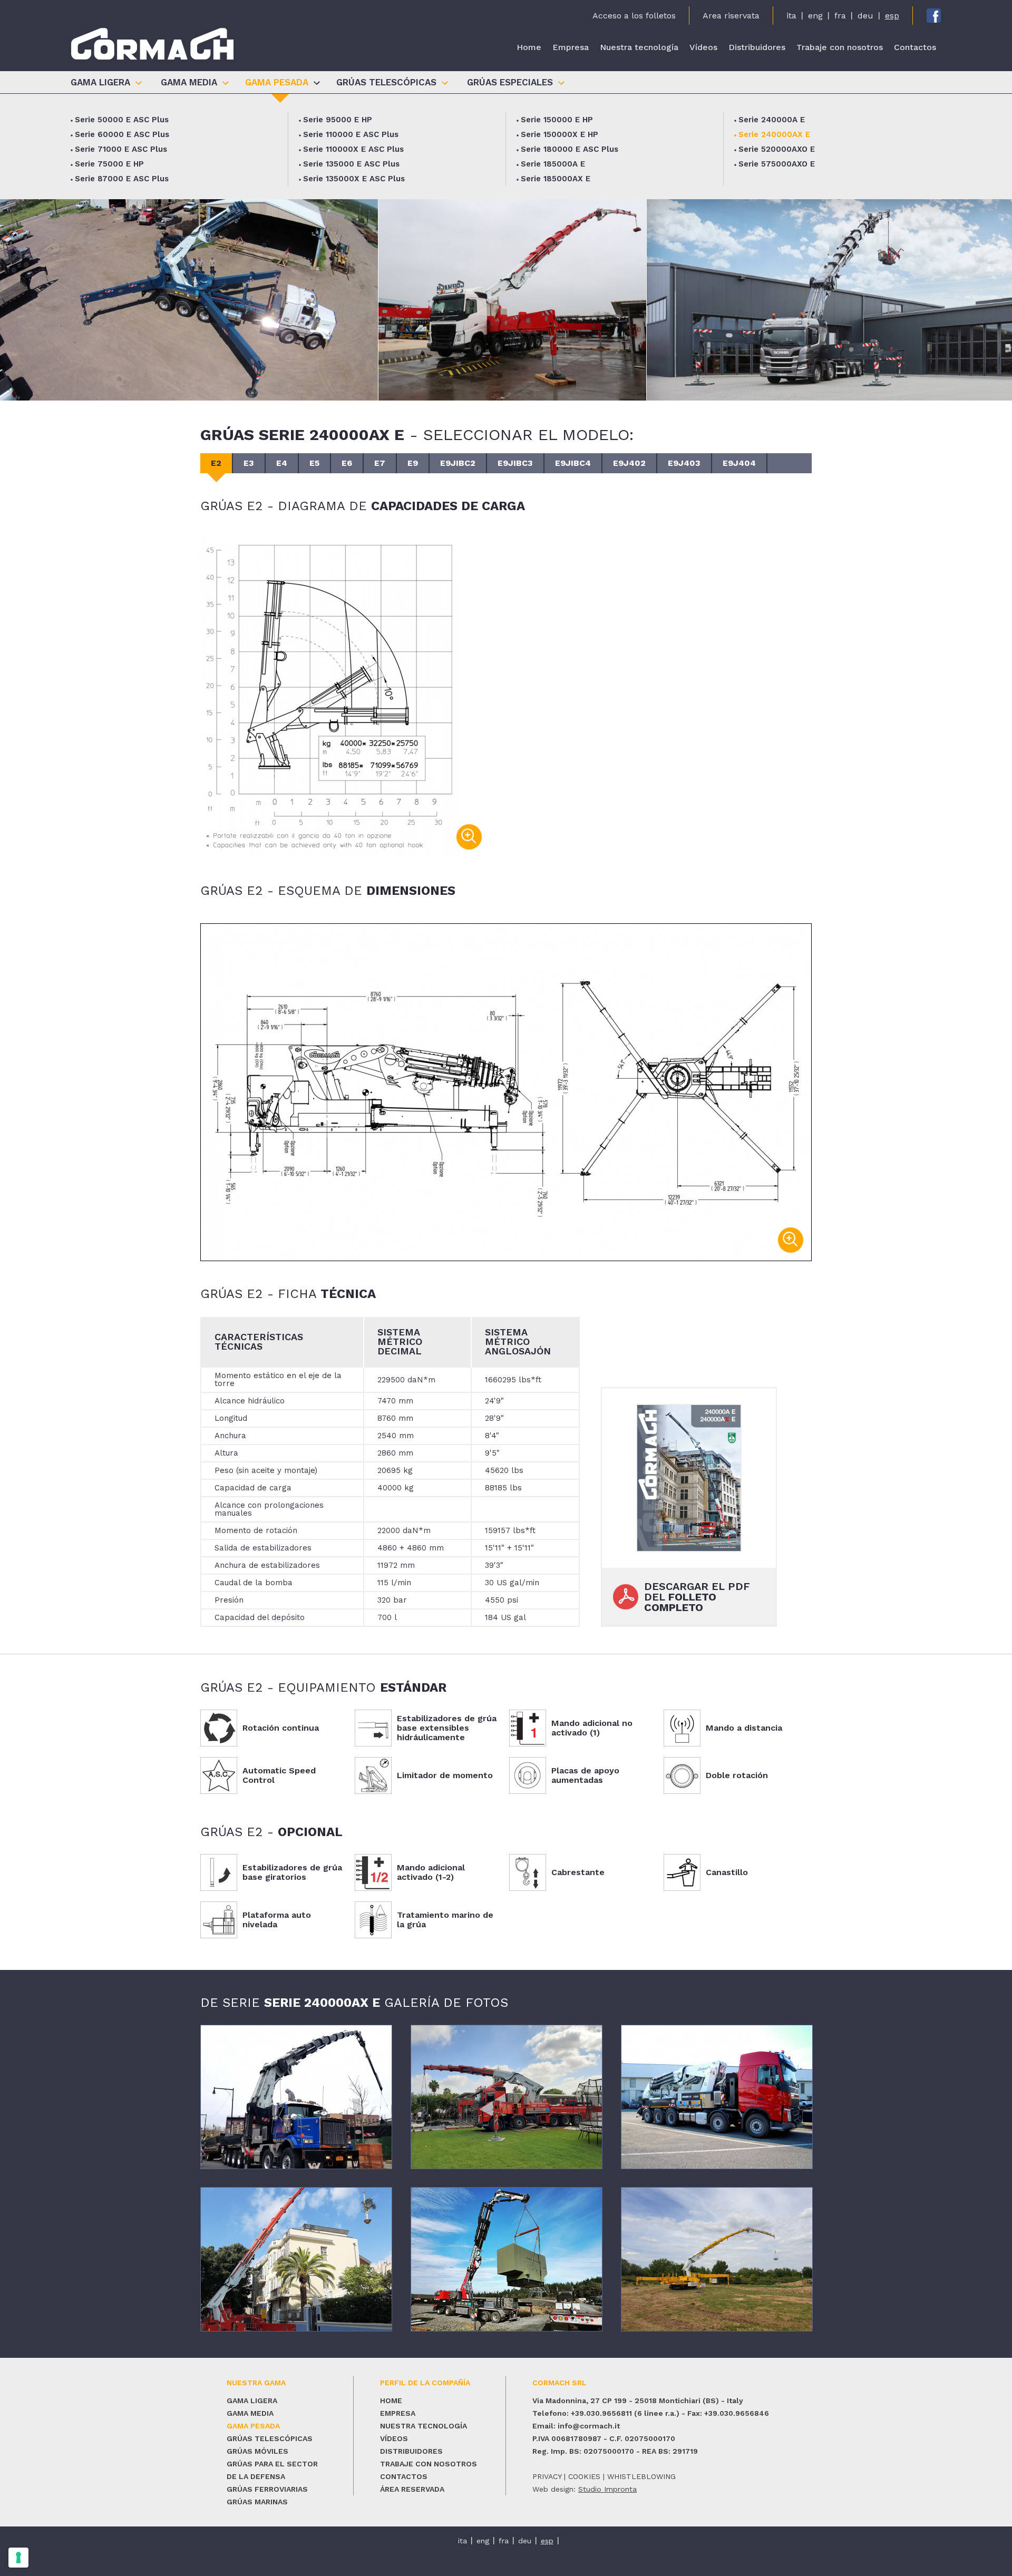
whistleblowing (641, 2476)
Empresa (571, 47)
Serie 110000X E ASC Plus (353, 149)
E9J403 (684, 463)
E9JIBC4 (573, 463)
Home (529, 47)
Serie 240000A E (772, 120)
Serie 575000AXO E (777, 164)
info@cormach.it (589, 2426)
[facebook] (934, 16)
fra (840, 16)
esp (892, 16)
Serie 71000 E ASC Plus (121, 149)
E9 (413, 463)
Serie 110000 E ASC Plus (351, 134)
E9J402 (629, 463)
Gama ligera (252, 2401)
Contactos (915, 47)
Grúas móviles (257, 2451)
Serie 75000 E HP (109, 164)
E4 (282, 463)
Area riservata (731, 16)
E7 (380, 463)
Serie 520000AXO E (777, 149)
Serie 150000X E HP (559, 134)
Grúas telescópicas (270, 2438)
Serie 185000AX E (556, 179)
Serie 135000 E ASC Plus (351, 164)
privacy (547, 2476)
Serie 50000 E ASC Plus (122, 120)
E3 (249, 463)
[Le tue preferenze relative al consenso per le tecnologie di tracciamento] (18, 2558)
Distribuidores (757, 47)
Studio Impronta (607, 2489)
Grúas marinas (257, 2502)
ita (791, 16)
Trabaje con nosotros (840, 47)
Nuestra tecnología (639, 47)
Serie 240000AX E (774, 134)
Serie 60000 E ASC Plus (122, 134)
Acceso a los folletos (634, 16)
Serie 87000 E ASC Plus (122, 179)
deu (865, 16)
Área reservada (412, 2489)
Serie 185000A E (553, 164)
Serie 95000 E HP (338, 120)
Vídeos (703, 47)
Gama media (250, 2413)
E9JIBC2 (458, 463)
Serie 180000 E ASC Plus (570, 149)
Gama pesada (253, 2426)
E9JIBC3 (515, 463)
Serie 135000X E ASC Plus (354, 179)
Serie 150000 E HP (557, 120)
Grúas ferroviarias (267, 2489)
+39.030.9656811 (601, 2413)
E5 (314, 463)
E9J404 (739, 463)
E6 (347, 463)
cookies (584, 2476)
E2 (216, 463)
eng (815, 16)
